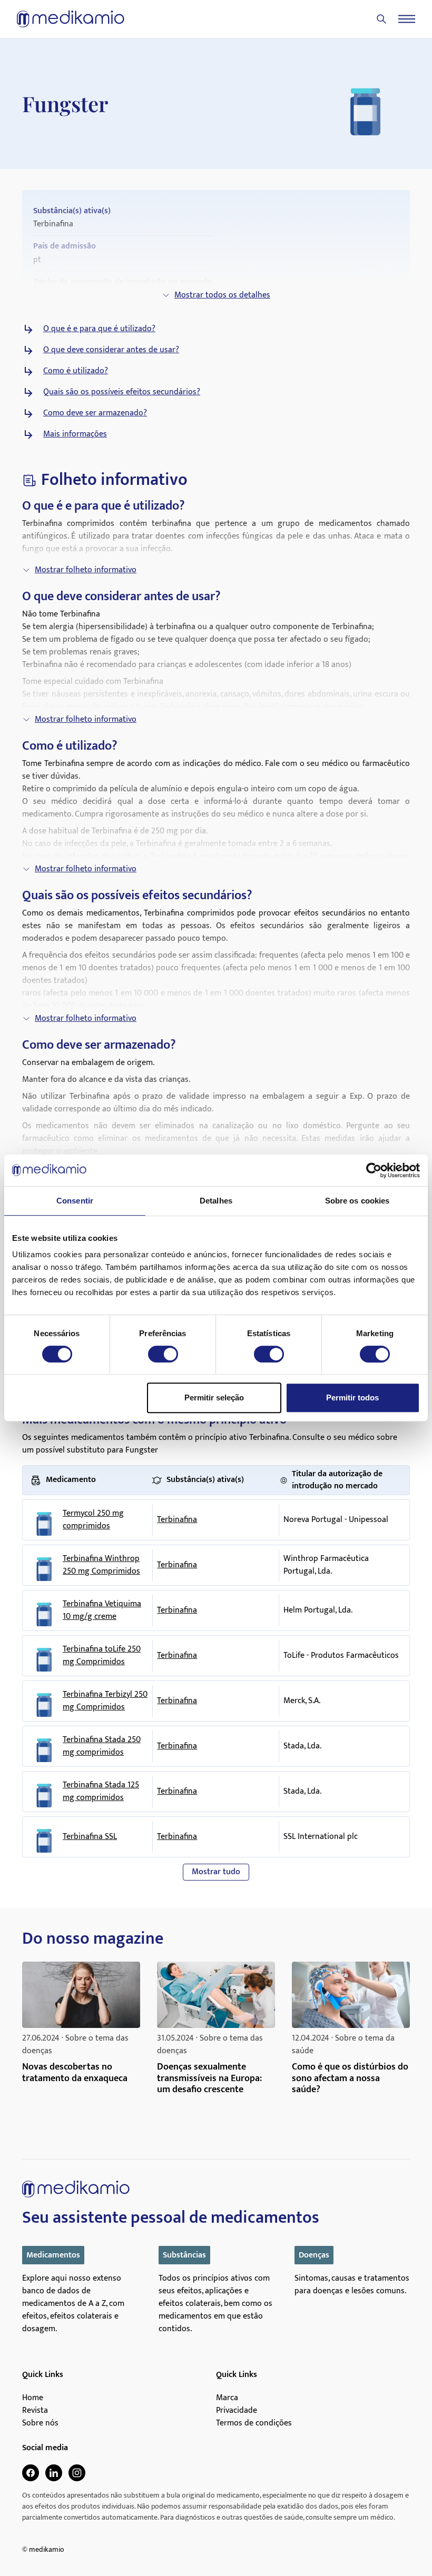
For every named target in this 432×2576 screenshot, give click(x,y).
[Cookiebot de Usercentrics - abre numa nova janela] (374, 1170)
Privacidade (237, 2411)
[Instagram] (77, 2473)
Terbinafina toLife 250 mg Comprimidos (102, 1656)
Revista (35, 2411)
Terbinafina (177, 1520)
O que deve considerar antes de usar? (111, 350)
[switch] (163, 1354)
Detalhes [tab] (216, 1201)
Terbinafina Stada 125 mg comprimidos (101, 1792)
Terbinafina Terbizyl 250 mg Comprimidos (105, 1701)
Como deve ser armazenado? (95, 413)
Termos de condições (254, 2423)
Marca (227, 2398)
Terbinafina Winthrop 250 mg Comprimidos (101, 1565)
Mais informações (75, 434)
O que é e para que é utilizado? (99, 329)
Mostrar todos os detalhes (222, 295)
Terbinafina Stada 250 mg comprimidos (102, 1746)
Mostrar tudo (216, 1872)
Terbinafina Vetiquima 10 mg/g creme (102, 1610)
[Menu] (407, 19)
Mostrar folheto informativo (86, 570)
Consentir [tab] (75, 1201)
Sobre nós (40, 2423)
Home (33, 2398)
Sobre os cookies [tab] (357, 1201)
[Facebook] (31, 2473)
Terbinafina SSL (90, 1837)
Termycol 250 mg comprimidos (93, 1520)
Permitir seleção (214, 1398)
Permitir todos (352, 1398)
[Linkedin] (54, 2473)
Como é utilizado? (76, 371)
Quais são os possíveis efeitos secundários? (122, 392)
